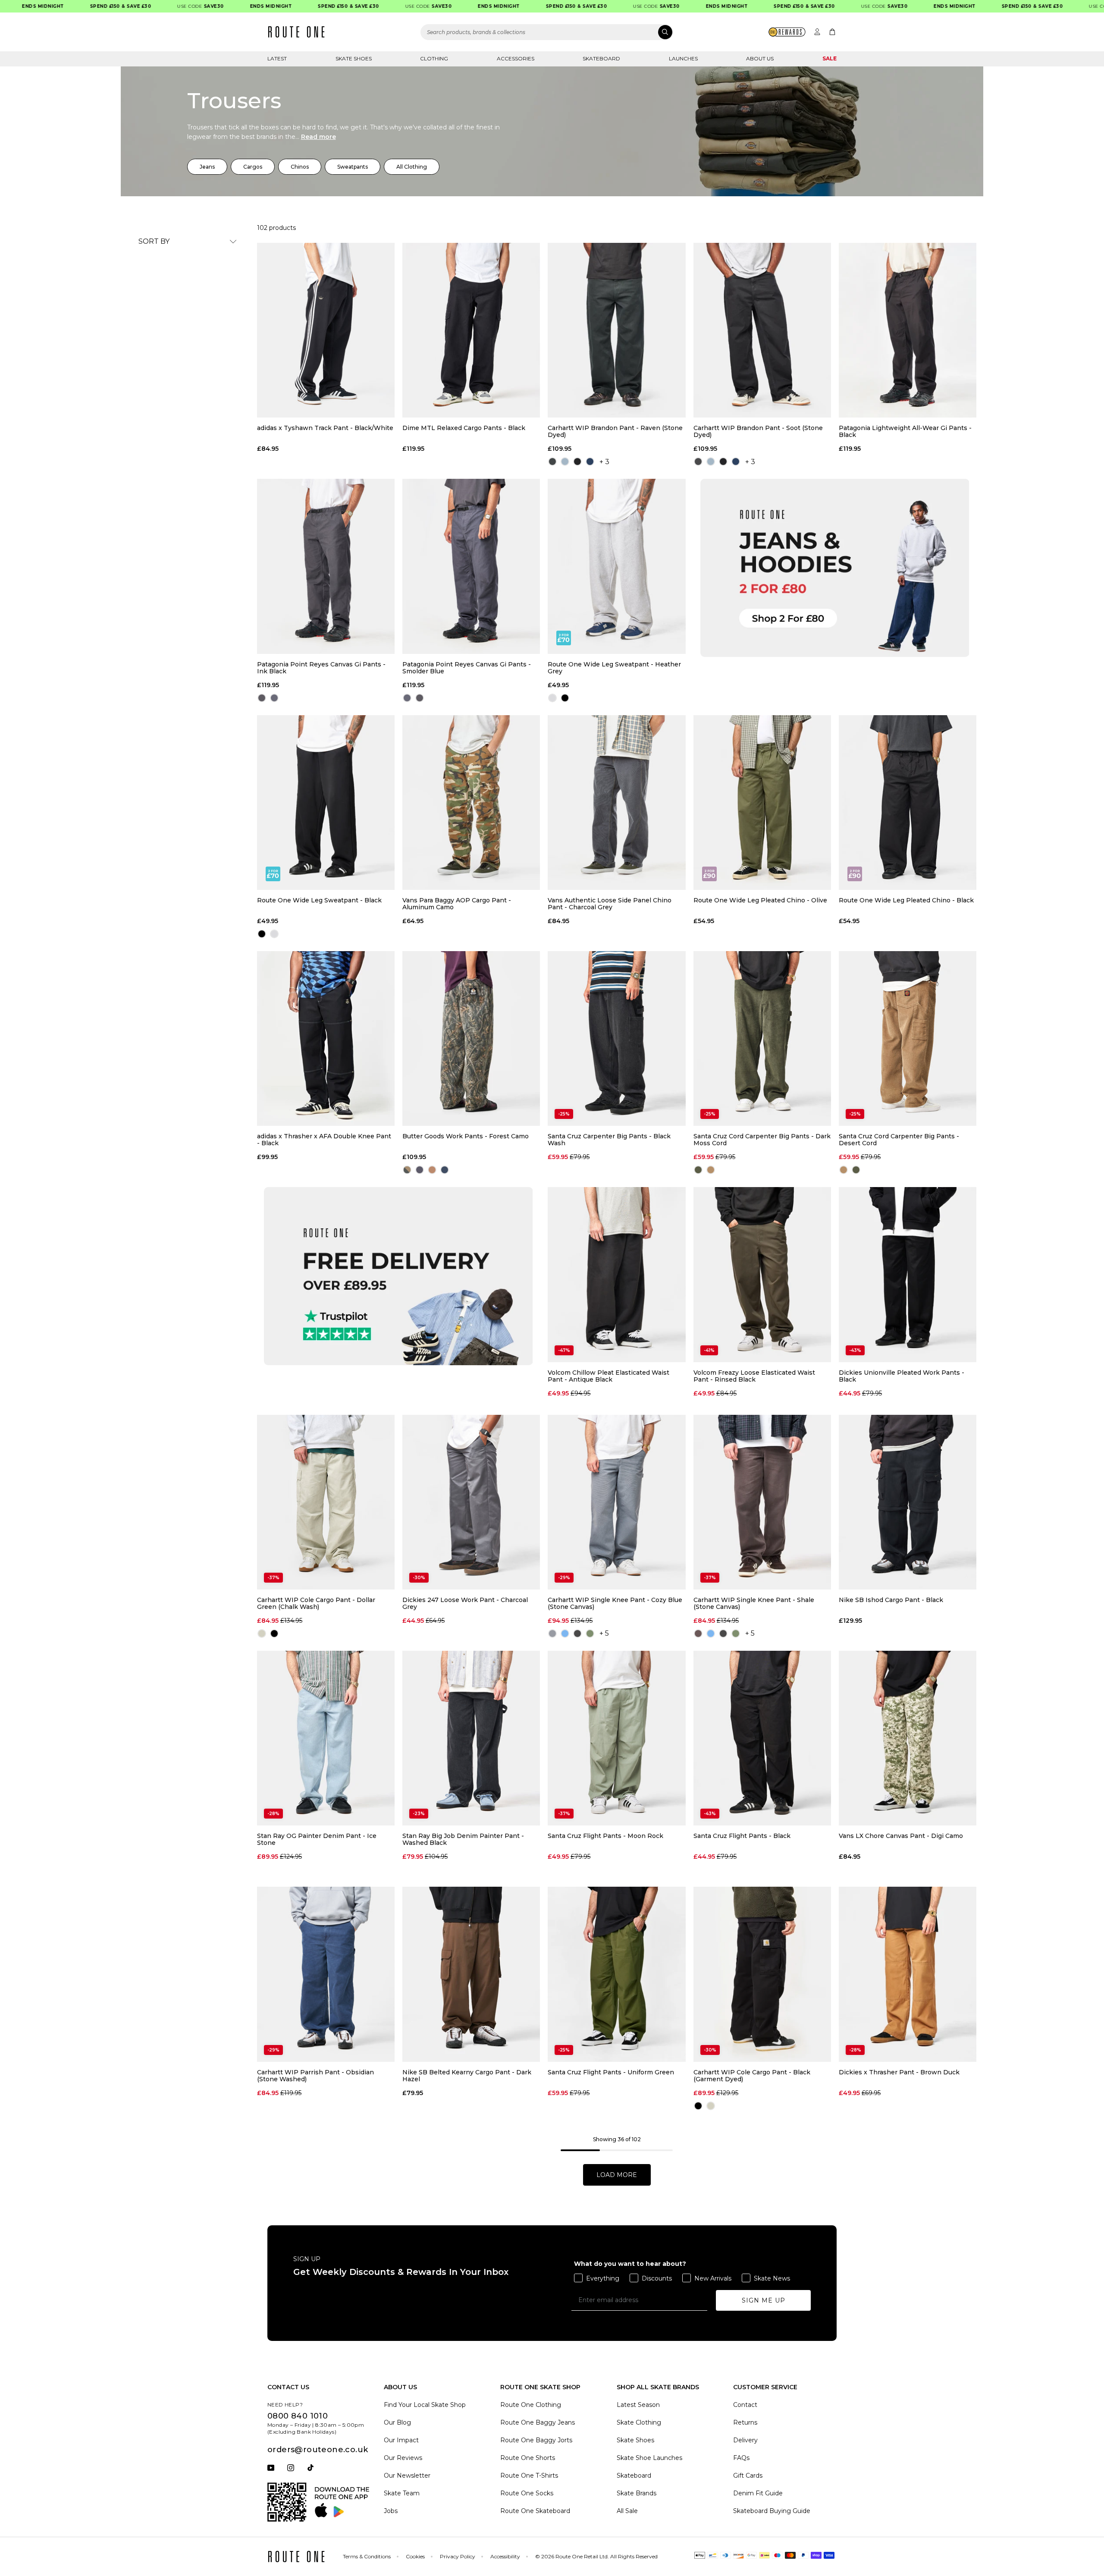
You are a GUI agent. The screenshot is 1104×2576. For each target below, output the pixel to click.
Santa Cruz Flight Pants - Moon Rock (605, 1836)
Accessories (516, 58)
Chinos (300, 167)
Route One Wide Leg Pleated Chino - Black (906, 900)
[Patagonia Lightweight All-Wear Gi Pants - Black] (908, 330)
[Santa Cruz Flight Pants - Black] (762, 1738)
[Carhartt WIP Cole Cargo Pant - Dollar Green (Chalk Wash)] (326, 1502)
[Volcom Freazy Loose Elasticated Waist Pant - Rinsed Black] (762, 1274)
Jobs (391, 2511)
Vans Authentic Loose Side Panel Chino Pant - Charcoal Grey (610, 904)
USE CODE (155, 6)
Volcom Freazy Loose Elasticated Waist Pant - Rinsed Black (754, 1376)
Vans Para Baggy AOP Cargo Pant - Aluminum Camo (457, 904)
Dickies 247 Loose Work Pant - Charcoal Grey (465, 1603)
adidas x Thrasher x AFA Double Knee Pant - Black (324, 1140)
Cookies (415, 2556)
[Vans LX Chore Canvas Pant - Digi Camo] (908, 1738)
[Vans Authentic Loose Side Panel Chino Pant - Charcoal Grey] (616, 803)
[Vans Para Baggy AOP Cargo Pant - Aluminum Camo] (471, 803)
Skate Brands (637, 2493)
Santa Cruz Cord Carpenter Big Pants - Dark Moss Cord (762, 1140)
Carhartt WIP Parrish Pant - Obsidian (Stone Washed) (315, 2076)
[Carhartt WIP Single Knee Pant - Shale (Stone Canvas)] (762, 1502)
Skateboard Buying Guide (772, 2511)
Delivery (745, 2440)
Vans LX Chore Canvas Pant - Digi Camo (901, 1836)
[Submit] (665, 32)
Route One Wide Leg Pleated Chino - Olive (760, 900)
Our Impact (401, 2440)
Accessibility (505, 2556)
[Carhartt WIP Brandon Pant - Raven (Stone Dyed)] (616, 330)
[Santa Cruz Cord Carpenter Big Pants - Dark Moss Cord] (762, 1038)
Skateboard (601, 58)
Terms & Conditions (367, 2556)
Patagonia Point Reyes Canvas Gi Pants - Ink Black (321, 668)
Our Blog (397, 2422)
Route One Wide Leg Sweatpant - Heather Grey (614, 668)
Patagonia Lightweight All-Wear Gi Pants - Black (905, 431)
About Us (760, 58)
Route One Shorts (528, 2458)
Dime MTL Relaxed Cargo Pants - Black (464, 428)
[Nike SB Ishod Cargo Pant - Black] (908, 1502)
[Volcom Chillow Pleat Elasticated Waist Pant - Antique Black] (616, 1274)
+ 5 (604, 1633)
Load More (617, 2175)
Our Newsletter (407, 2475)
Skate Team (402, 2493)
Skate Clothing (639, 2422)
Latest (277, 58)
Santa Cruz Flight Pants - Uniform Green (611, 2072)
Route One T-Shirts (529, 2475)
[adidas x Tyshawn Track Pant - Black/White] (326, 330)
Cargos (253, 167)
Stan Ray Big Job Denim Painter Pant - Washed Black (463, 1839)
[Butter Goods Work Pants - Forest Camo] (471, 1038)
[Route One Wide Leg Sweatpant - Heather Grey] (616, 566)
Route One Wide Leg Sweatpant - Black (319, 900)
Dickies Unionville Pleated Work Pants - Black (902, 1376)
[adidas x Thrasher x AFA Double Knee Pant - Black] (326, 1038)
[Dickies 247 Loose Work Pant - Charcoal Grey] (471, 1502)
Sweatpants (353, 167)
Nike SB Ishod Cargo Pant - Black (891, 1600)
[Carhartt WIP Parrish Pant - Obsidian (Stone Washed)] (326, 1974)
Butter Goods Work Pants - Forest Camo (466, 1136)
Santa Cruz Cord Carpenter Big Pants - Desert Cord (899, 1140)
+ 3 (604, 462)
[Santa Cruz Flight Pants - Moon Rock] (616, 1738)
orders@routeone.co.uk (318, 2450)
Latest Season (638, 2405)
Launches (683, 58)
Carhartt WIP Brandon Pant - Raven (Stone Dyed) (615, 431)
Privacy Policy (458, 2556)
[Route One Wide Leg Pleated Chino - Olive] (762, 803)
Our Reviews (403, 2458)
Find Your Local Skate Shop (425, 2405)
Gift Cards (748, 2475)
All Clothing (412, 167)
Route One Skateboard (535, 2511)
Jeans (207, 167)
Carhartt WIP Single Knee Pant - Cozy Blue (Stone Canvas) (615, 1603)
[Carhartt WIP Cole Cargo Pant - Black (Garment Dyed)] (762, 1974)
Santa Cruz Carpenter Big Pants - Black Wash (609, 1140)
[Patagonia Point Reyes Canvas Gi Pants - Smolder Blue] (471, 566)
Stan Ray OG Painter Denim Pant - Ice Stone (317, 1839)
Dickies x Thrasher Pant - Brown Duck (899, 2072)
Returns (745, 2422)
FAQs (741, 2458)
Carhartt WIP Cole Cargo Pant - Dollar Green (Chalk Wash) (316, 1603)
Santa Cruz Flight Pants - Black (742, 1836)
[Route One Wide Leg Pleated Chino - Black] (908, 803)
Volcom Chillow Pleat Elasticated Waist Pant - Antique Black (608, 1376)
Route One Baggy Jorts (536, 2440)
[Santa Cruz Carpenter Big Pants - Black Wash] (616, 1038)
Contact (745, 2405)
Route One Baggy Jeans (538, 2422)
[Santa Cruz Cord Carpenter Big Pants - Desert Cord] (908, 1038)
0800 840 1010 (298, 2416)
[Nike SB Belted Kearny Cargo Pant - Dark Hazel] (471, 1974)
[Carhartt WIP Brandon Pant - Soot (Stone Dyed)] (762, 330)
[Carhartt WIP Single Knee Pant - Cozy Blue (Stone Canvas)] (616, 1502)
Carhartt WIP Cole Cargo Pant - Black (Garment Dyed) (752, 2076)
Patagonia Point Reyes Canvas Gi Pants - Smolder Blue (467, 668)
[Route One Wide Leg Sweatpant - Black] (326, 803)
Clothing (434, 58)
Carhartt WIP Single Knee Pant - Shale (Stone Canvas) (754, 1603)
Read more (318, 137)
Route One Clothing (531, 2405)
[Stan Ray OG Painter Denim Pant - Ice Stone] (326, 1738)
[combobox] (547, 32)
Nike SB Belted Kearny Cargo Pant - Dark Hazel (467, 2076)
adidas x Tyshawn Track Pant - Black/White (325, 428)
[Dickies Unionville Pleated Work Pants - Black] (908, 1274)
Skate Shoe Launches (649, 2458)
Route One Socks (527, 2493)
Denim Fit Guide (758, 2493)
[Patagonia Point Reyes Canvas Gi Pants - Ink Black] (326, 566)
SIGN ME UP (764, 2300)
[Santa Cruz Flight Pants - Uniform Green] (616, 1974)
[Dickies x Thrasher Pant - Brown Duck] (908, 1974)
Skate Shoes (354, 58)
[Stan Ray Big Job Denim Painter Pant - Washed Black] (471, 1738)
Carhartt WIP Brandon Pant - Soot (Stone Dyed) (758, 431)
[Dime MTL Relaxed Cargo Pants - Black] (471, 330)
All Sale (627, 2511)
